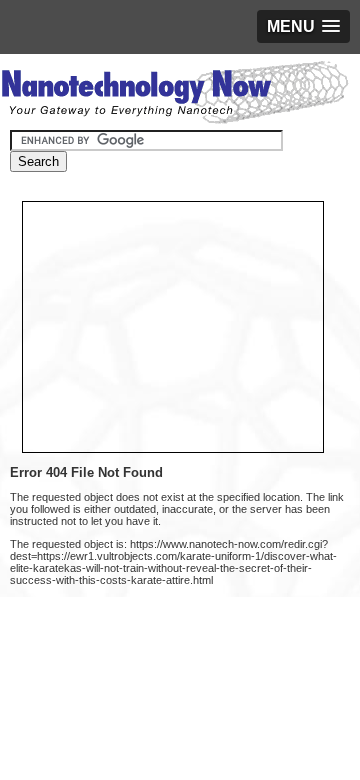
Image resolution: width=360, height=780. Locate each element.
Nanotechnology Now (174, 95)
